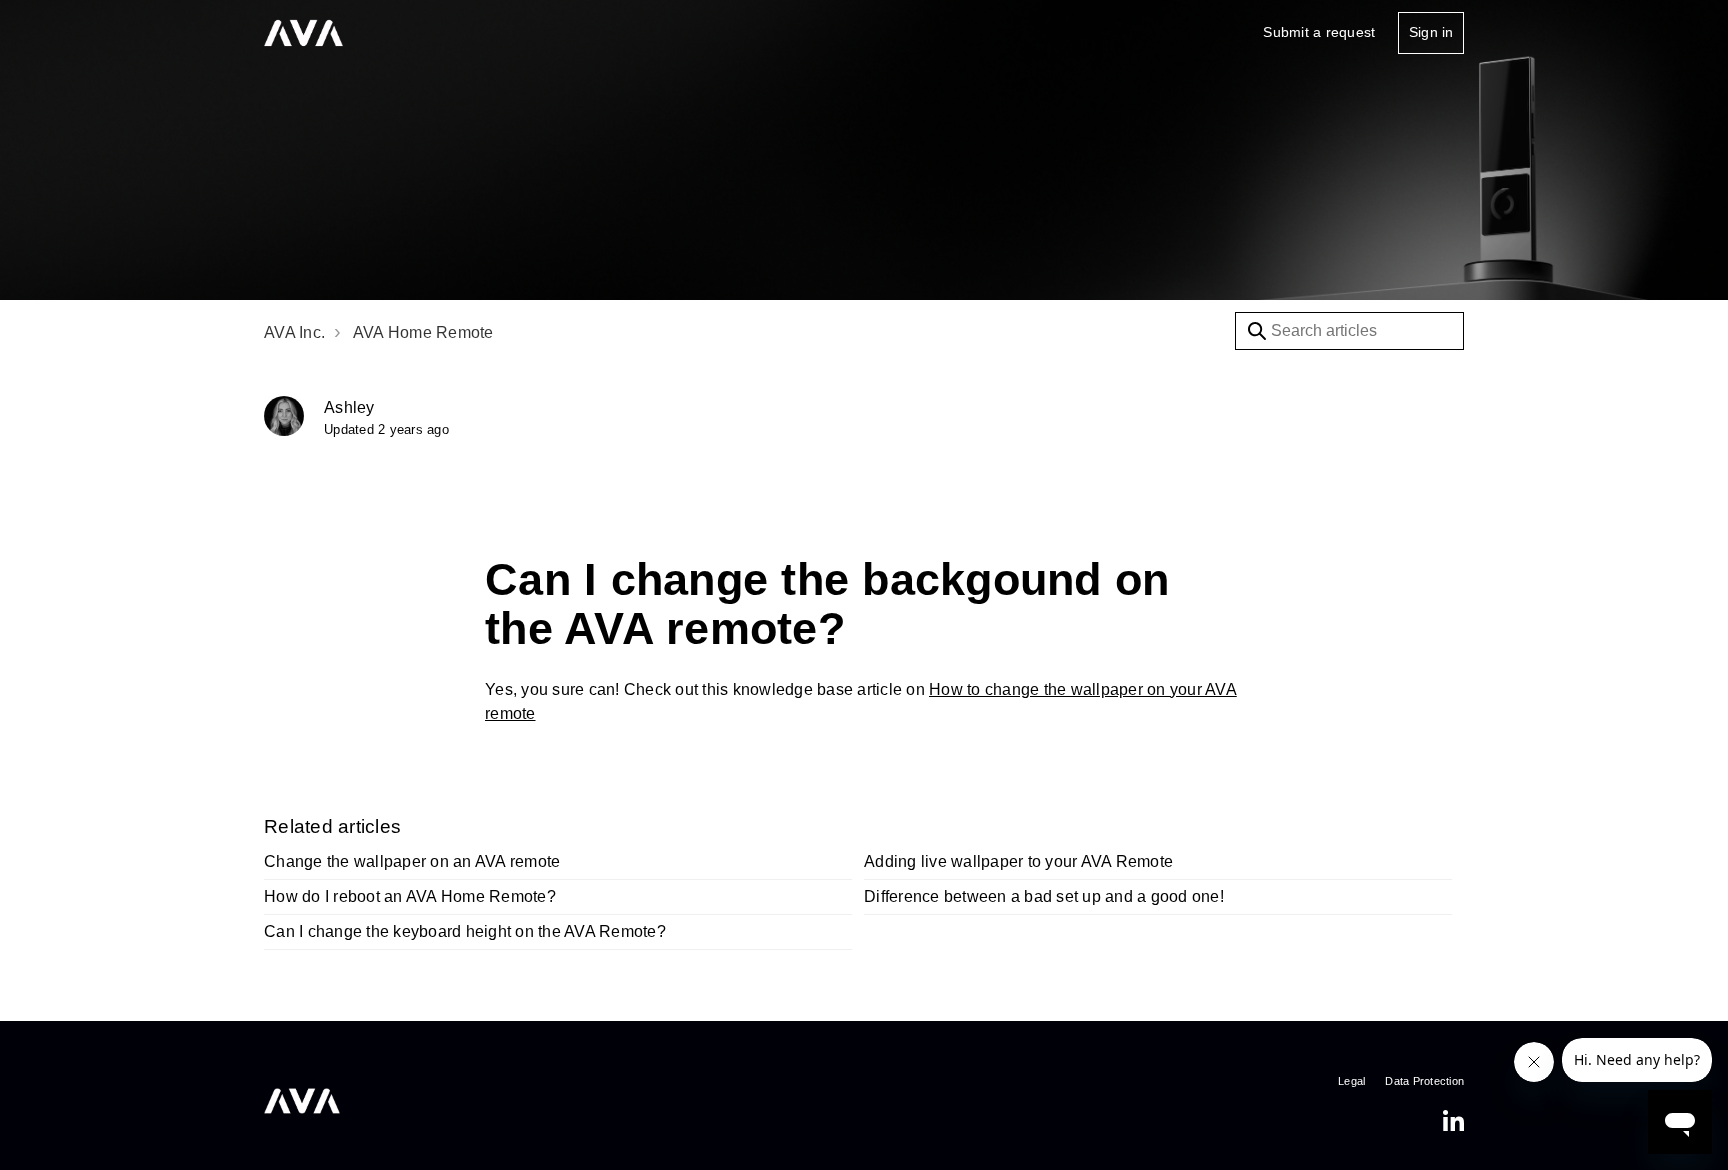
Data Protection (1424, 1081)
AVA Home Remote (423, 332)
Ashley (349, 407)
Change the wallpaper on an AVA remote (412, 861)
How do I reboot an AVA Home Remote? (410, 896)
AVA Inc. (294, 332)
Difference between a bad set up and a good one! (1044, 896)
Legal (1351, 1081)
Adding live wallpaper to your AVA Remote (1018, 861)
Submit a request (1319, 32)
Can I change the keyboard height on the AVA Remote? (465, 931)
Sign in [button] (1431, 32)
